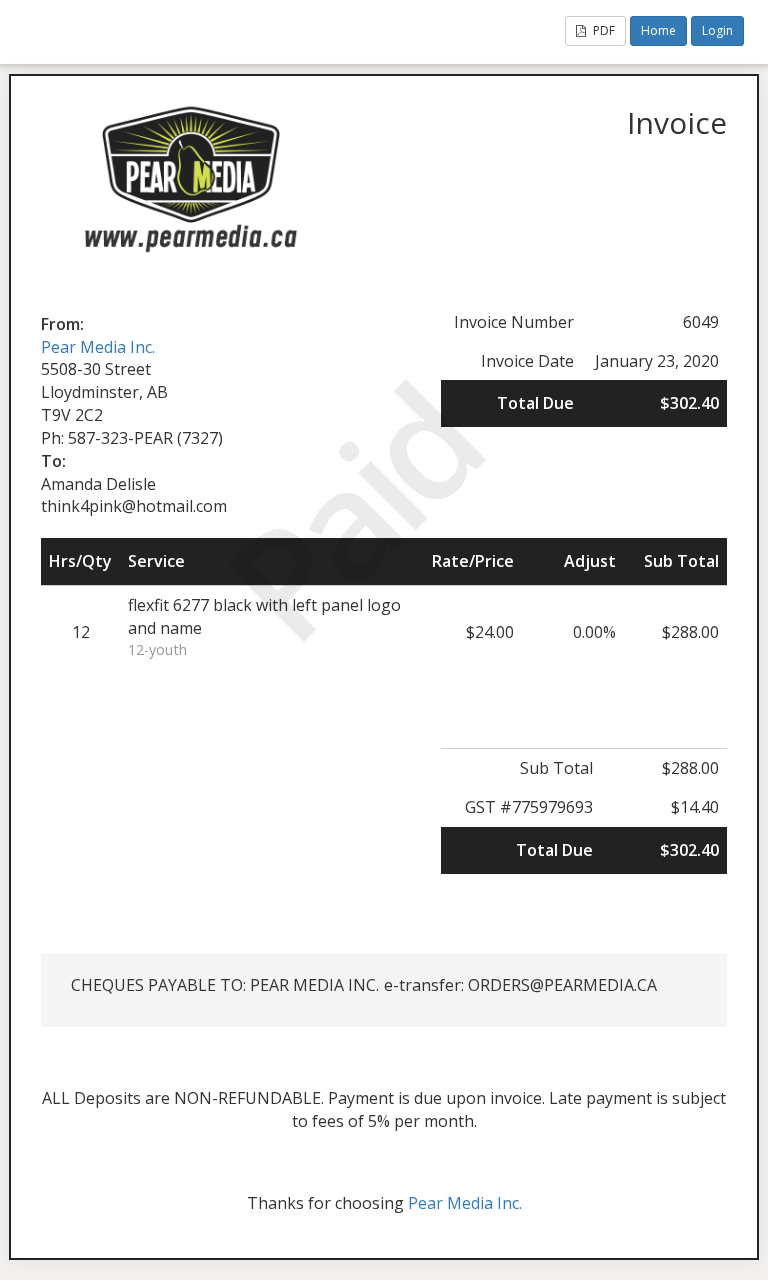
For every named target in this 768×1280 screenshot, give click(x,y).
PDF (602, 30)
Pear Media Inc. (98, 347)
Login (717, 30)
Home (658, 30)
